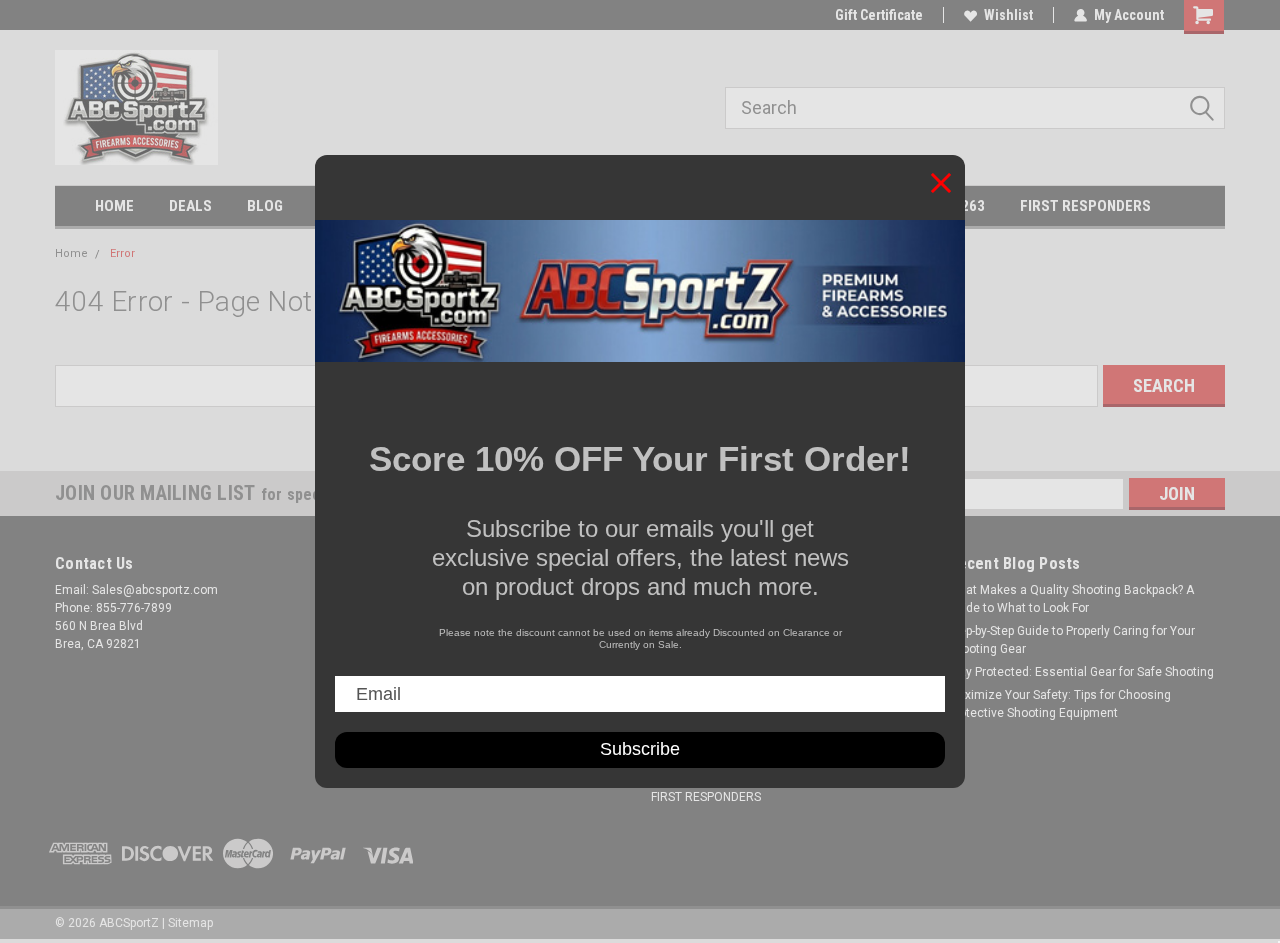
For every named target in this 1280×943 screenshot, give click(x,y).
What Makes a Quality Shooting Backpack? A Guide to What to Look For (1071, 599)
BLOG (265, 206)
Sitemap (190, 923)
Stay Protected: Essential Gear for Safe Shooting (1081, 672)
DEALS (190, 206)
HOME (114, 206)
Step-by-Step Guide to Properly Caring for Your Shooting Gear (1071, 640)
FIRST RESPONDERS (1085, 206)
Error (122, 253)
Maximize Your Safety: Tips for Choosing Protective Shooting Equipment (1059, 704)
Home (71, 253)
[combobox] (975, 108)
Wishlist (1008, 15)
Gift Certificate (879, 15)
